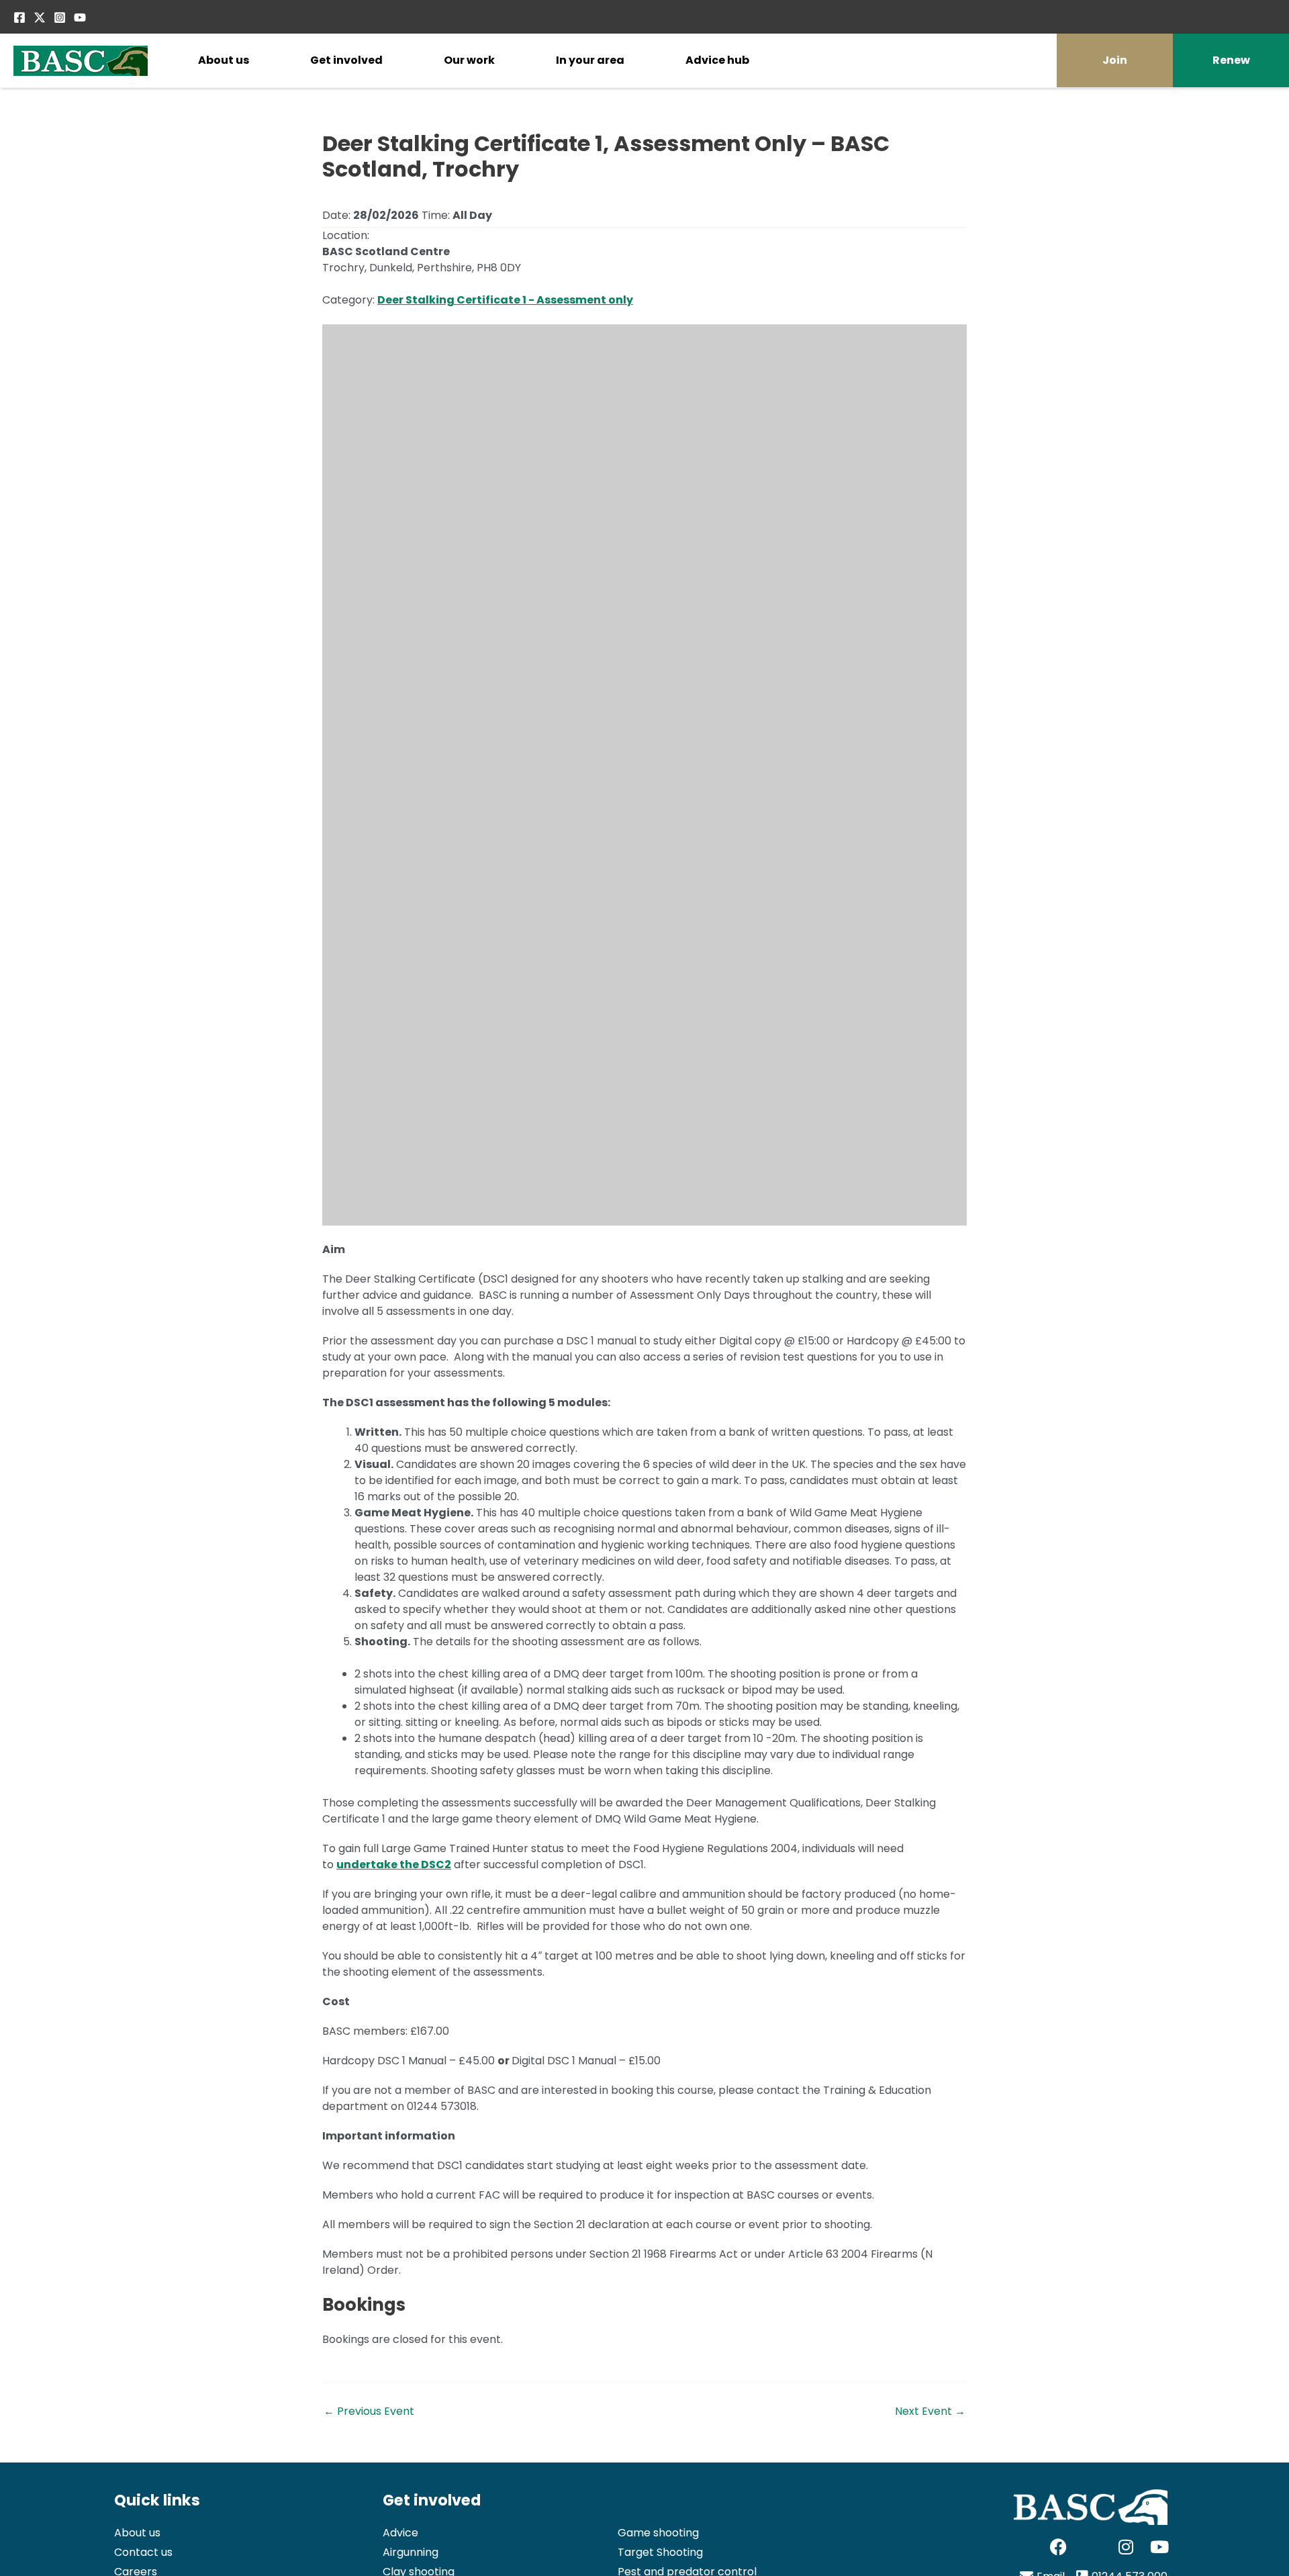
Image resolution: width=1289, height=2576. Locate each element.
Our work (469, 60)
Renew (1231, 60)
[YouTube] (80, 17)
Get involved (346, 60)
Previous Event (369, 2411)
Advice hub (717, 60)
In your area (590, 60)
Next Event (930, 2411)
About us (224, 60)
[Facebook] (19, 17)
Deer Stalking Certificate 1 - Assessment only (505, 300)
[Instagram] (60, 17)
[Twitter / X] (40, 17)
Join (1115, 60)
